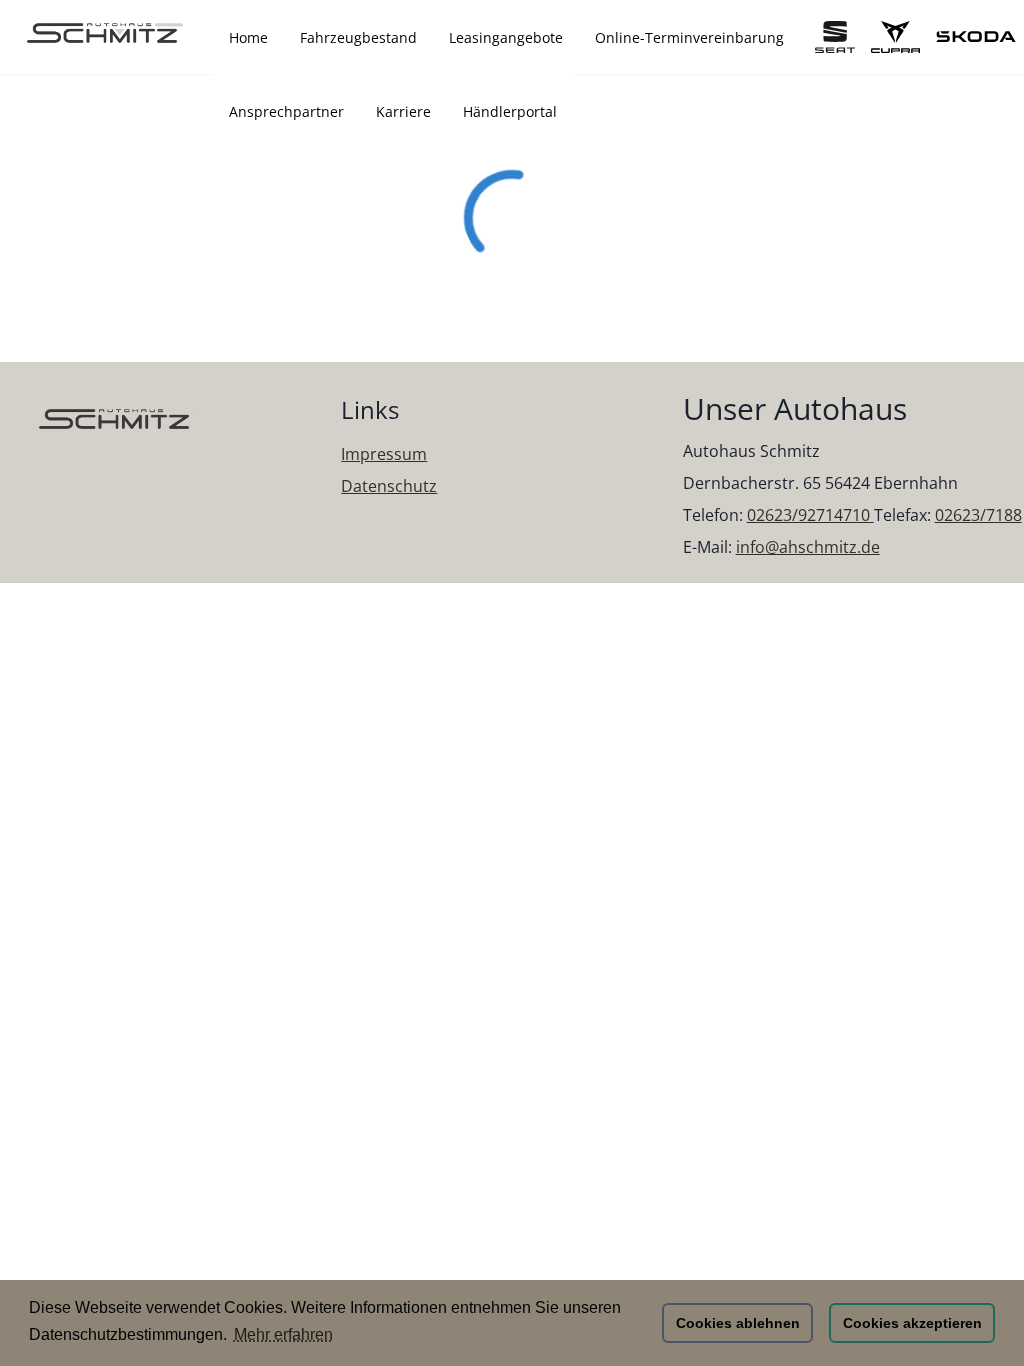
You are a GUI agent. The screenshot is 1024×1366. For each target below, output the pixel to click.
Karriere (403, 111)
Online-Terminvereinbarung (689, 37)
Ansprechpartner (286, 111)
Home (248, 37)
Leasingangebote (506, 37)
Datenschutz (389, 486)
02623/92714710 (808, 515)
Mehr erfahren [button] (283, 1334)
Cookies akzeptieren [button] (912, 1323)
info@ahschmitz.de (808, 547)
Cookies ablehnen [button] (738, 1323)
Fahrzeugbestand (358, 37)
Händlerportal (510, 111)
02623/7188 (978, 515)
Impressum (384, 454)
